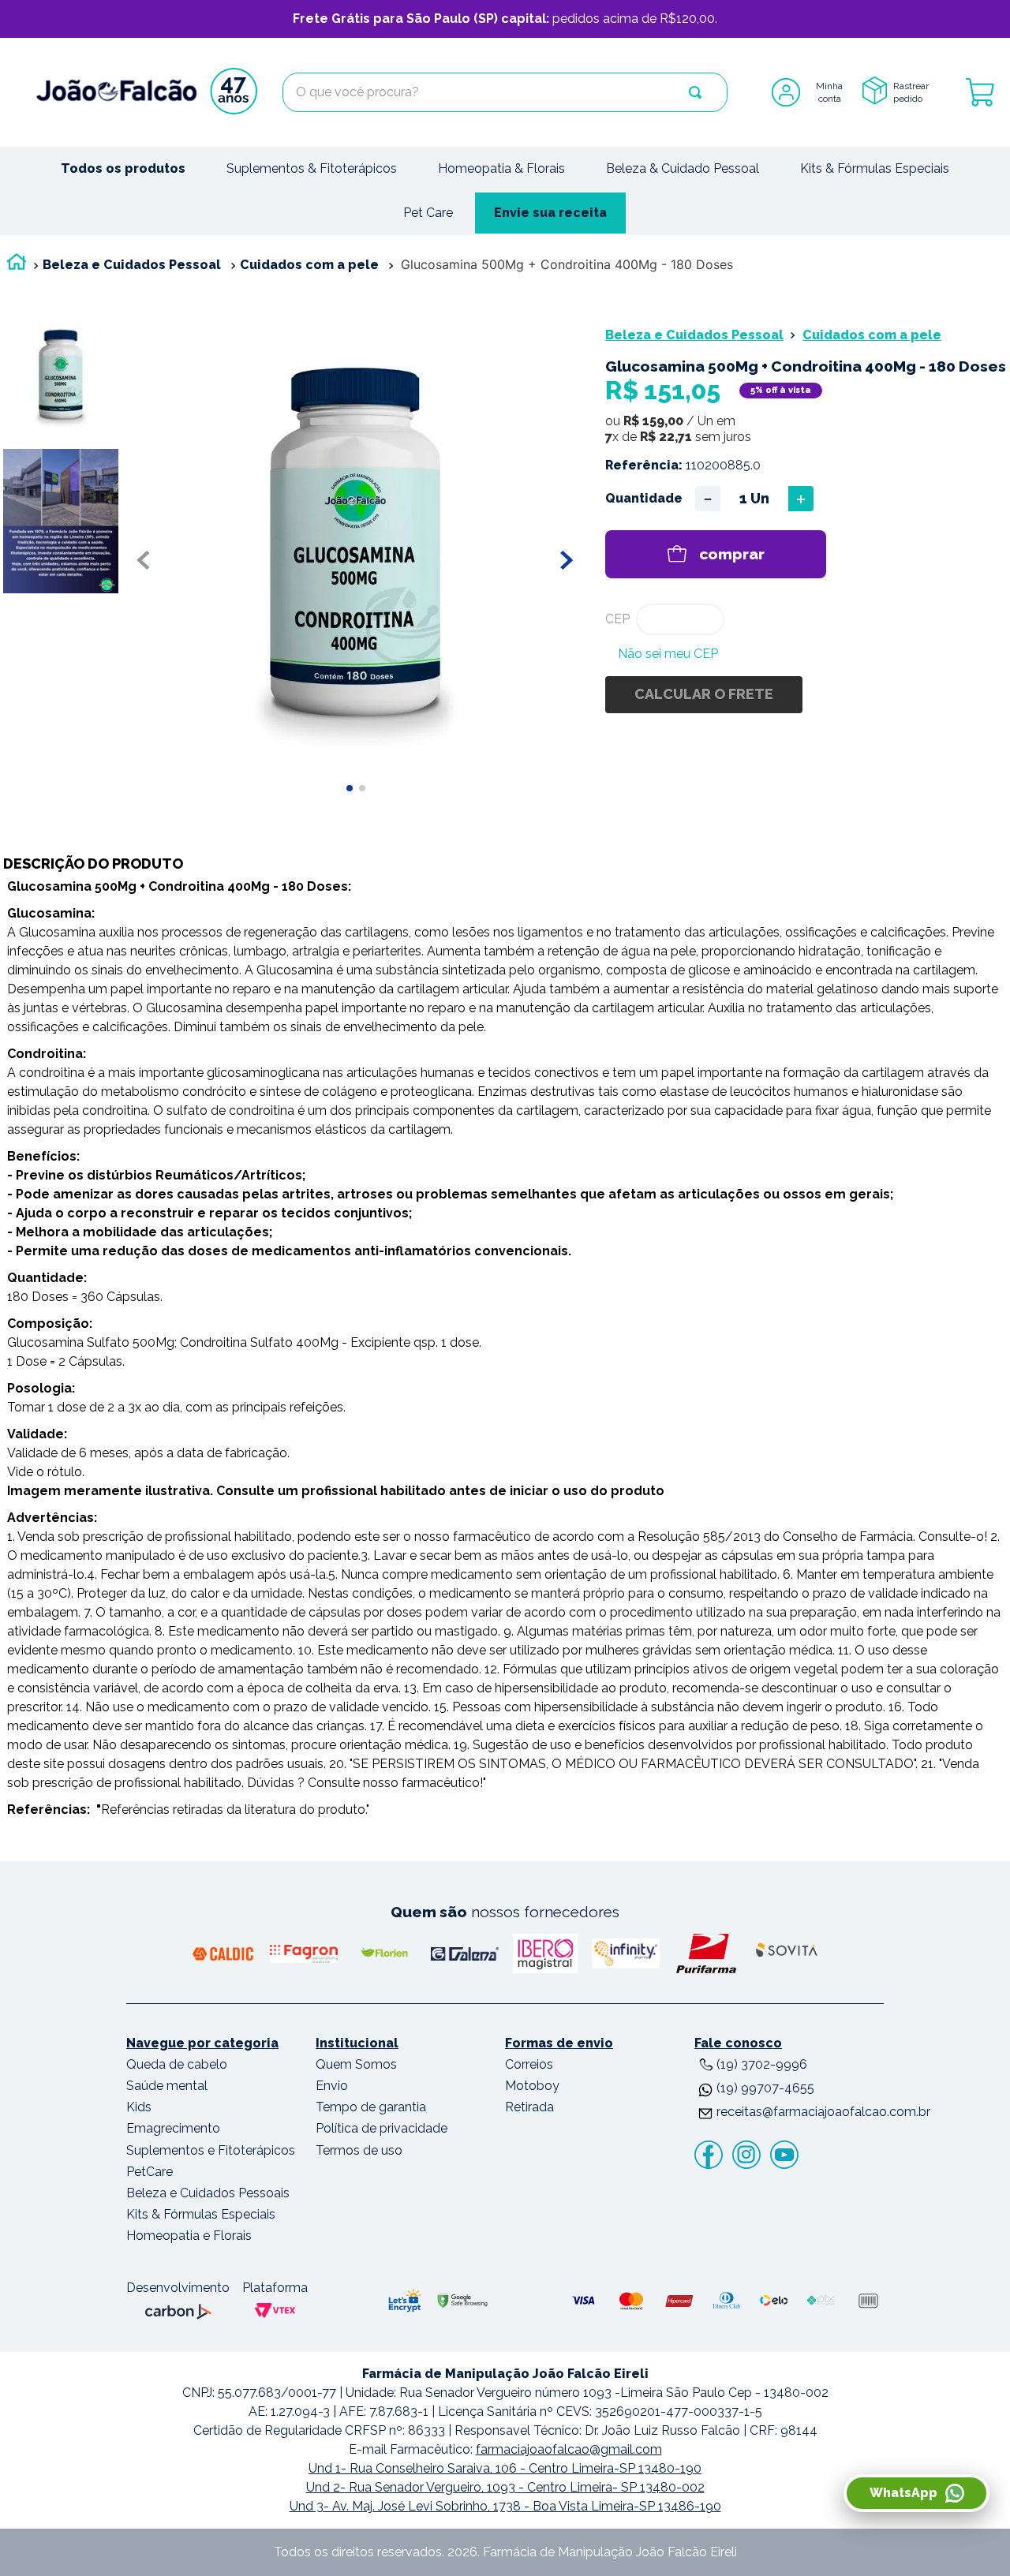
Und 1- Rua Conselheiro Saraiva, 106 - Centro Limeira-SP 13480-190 (505, 2468)
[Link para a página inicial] (17, 265)
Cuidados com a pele (309, 265)
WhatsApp (903, 2493)
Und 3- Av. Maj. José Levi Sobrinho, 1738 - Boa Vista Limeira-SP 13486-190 (505, 2506)
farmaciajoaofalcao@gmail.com (569, 2449)
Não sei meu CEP (668, 654)
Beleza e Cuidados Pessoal (132, 265)
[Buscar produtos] (695, 92)
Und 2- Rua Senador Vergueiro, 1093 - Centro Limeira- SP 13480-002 (505, 2487)
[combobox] (505, 92)
